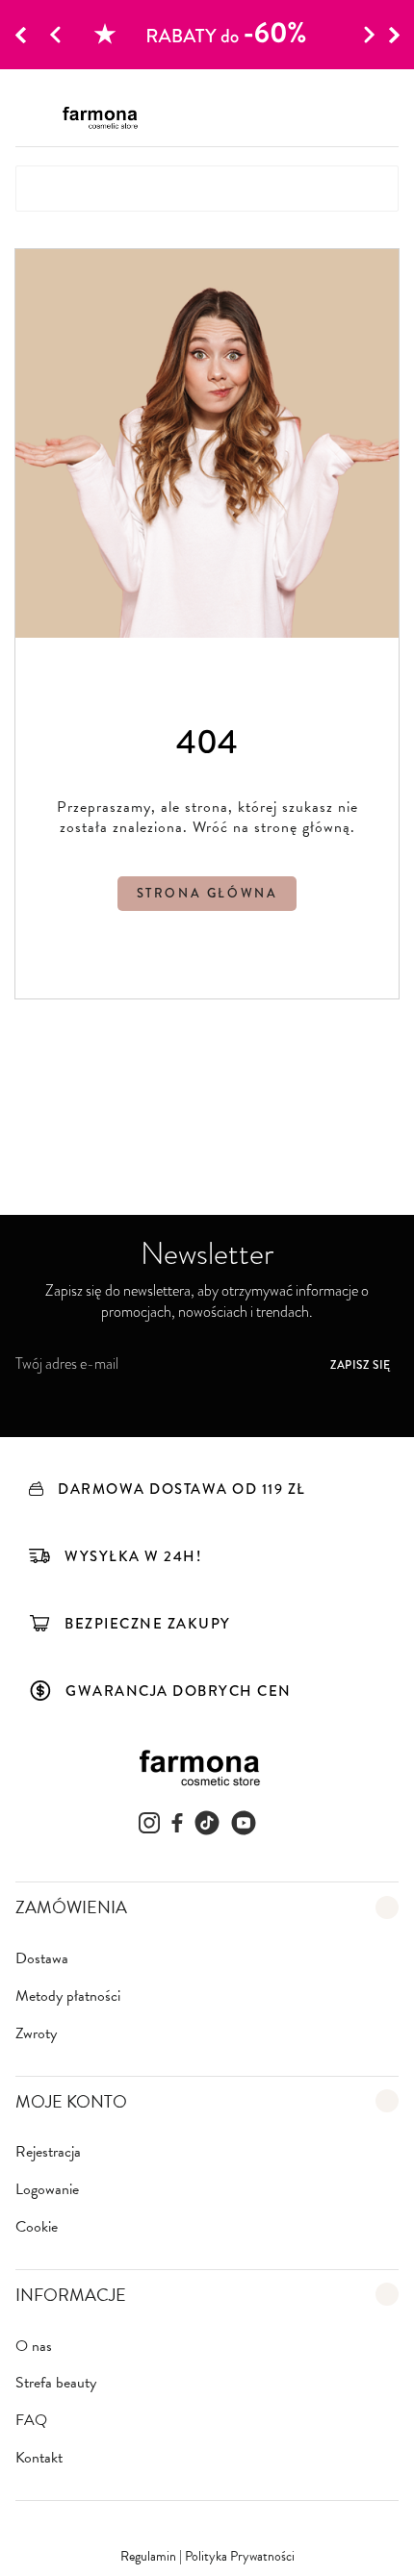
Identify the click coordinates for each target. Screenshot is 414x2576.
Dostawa (42, 1959)
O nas (34, 2347)
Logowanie (47, 2190)
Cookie (37, 2227)
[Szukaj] (371, 189)
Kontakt (39, 2458)
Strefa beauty (56, 2383)
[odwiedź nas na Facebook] (177, 1823)
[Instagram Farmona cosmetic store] (149, 1823)
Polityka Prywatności (240, 2556)
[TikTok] (207, 1823)
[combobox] (207, 189)
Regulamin (150, 2556)
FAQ (31, 2421)
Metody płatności (68, 1996)
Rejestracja (48, 2152)
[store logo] (105, 118)
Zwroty (36, 2034)
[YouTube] (244, 1823)
